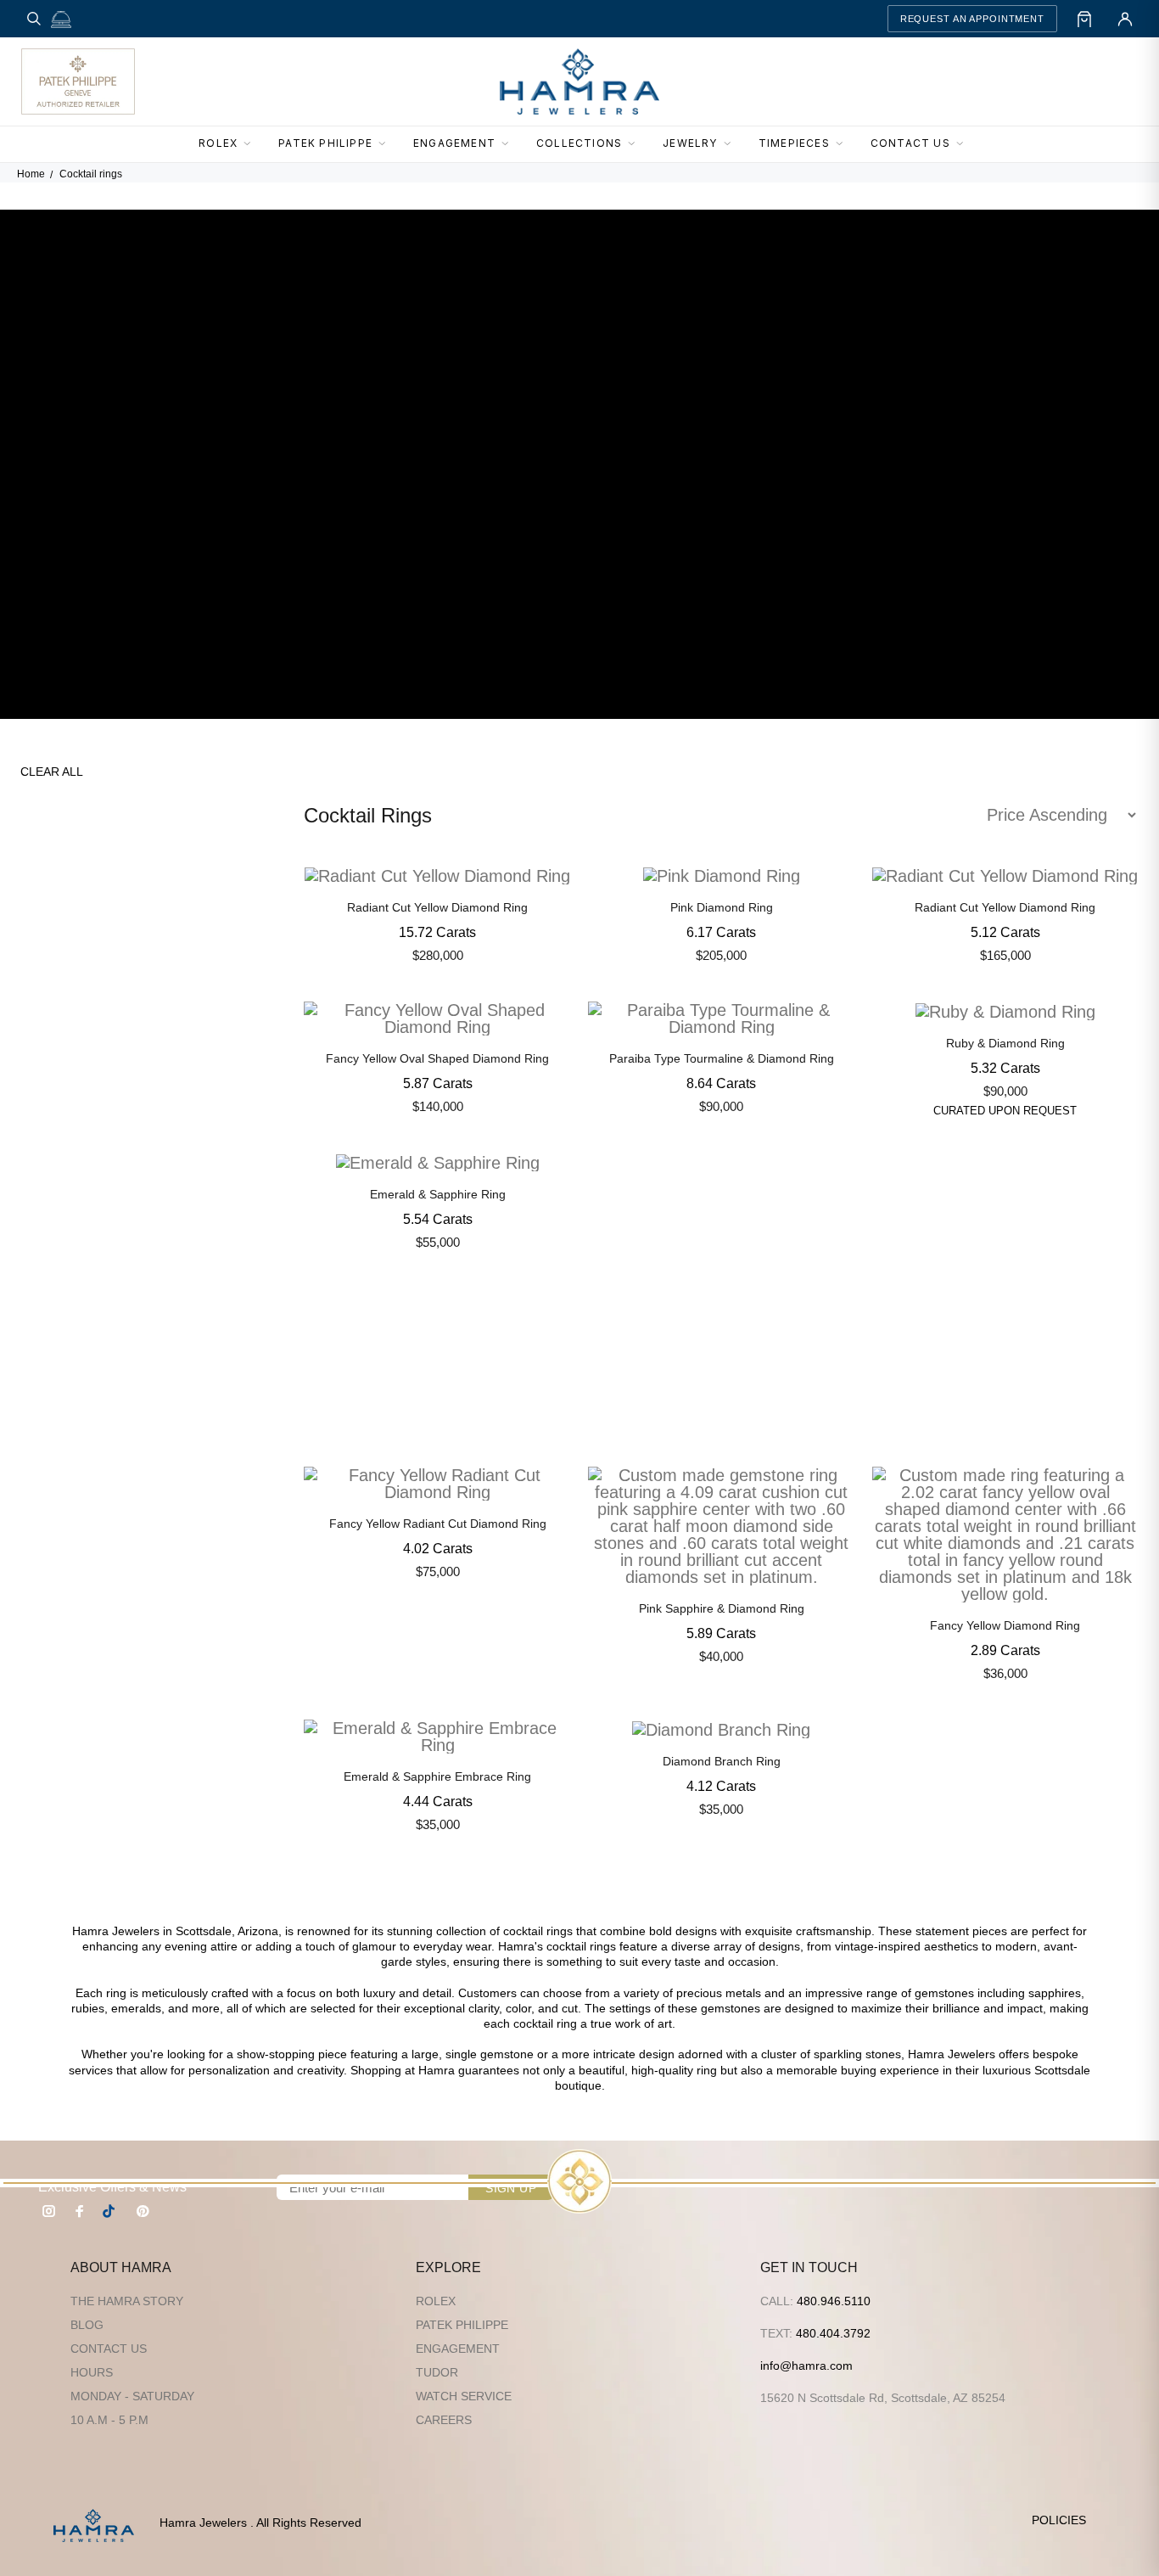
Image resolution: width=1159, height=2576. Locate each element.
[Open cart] (1084, 19)
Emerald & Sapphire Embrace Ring (437, 1776)
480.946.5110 (834, 2301)
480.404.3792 (833, 2333)
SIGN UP (511, 2188)
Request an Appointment (972, 19)
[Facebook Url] (80, 2211)
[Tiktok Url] (111, 2211)
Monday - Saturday (132, 2396)
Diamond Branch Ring (722, 1761)
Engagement (458, 2349)
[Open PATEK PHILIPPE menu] (387, 144)
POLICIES (1059, 2520)
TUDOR (437, 2372)
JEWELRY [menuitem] (690, 143)
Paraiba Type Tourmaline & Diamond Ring (722, 1058)
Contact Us (109, 2349)
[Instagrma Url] (49, 2211)
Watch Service (464, 2396)
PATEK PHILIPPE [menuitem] (325, 143)
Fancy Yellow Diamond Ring (1005, 1625)
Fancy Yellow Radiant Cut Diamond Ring (438, 1524)
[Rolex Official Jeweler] (1075, 81)
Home (31, 174)
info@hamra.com (806, 2366)
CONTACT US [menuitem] (910, 143)
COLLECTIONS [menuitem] (579, 143)
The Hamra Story (127, 2301)
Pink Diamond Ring (722, 907)
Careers (444, 2420)
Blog (87, 2325)
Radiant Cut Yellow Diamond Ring (437, 907)
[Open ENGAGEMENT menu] (510, 144)
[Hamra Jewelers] (579, 81)
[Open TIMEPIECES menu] (844, 144)
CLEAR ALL (52, 772)
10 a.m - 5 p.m (109, 2420)
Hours (92, 2372)
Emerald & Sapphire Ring (438, 1194)
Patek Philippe (462, 2325)
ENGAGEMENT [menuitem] (454, 143)
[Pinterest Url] (143, 2211)
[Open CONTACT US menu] (965, 144)
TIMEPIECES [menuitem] (794, 143)
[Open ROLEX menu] (252, 144)
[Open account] (1125, 19)
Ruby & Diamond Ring (1005, 1043)
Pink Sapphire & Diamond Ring (722, 1608)
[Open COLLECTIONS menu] (636, 144)
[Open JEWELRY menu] (732, 144)
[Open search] (34, 19)
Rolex (436, 2301)
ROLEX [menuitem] (218, 143)
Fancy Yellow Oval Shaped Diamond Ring (437, 1058)
